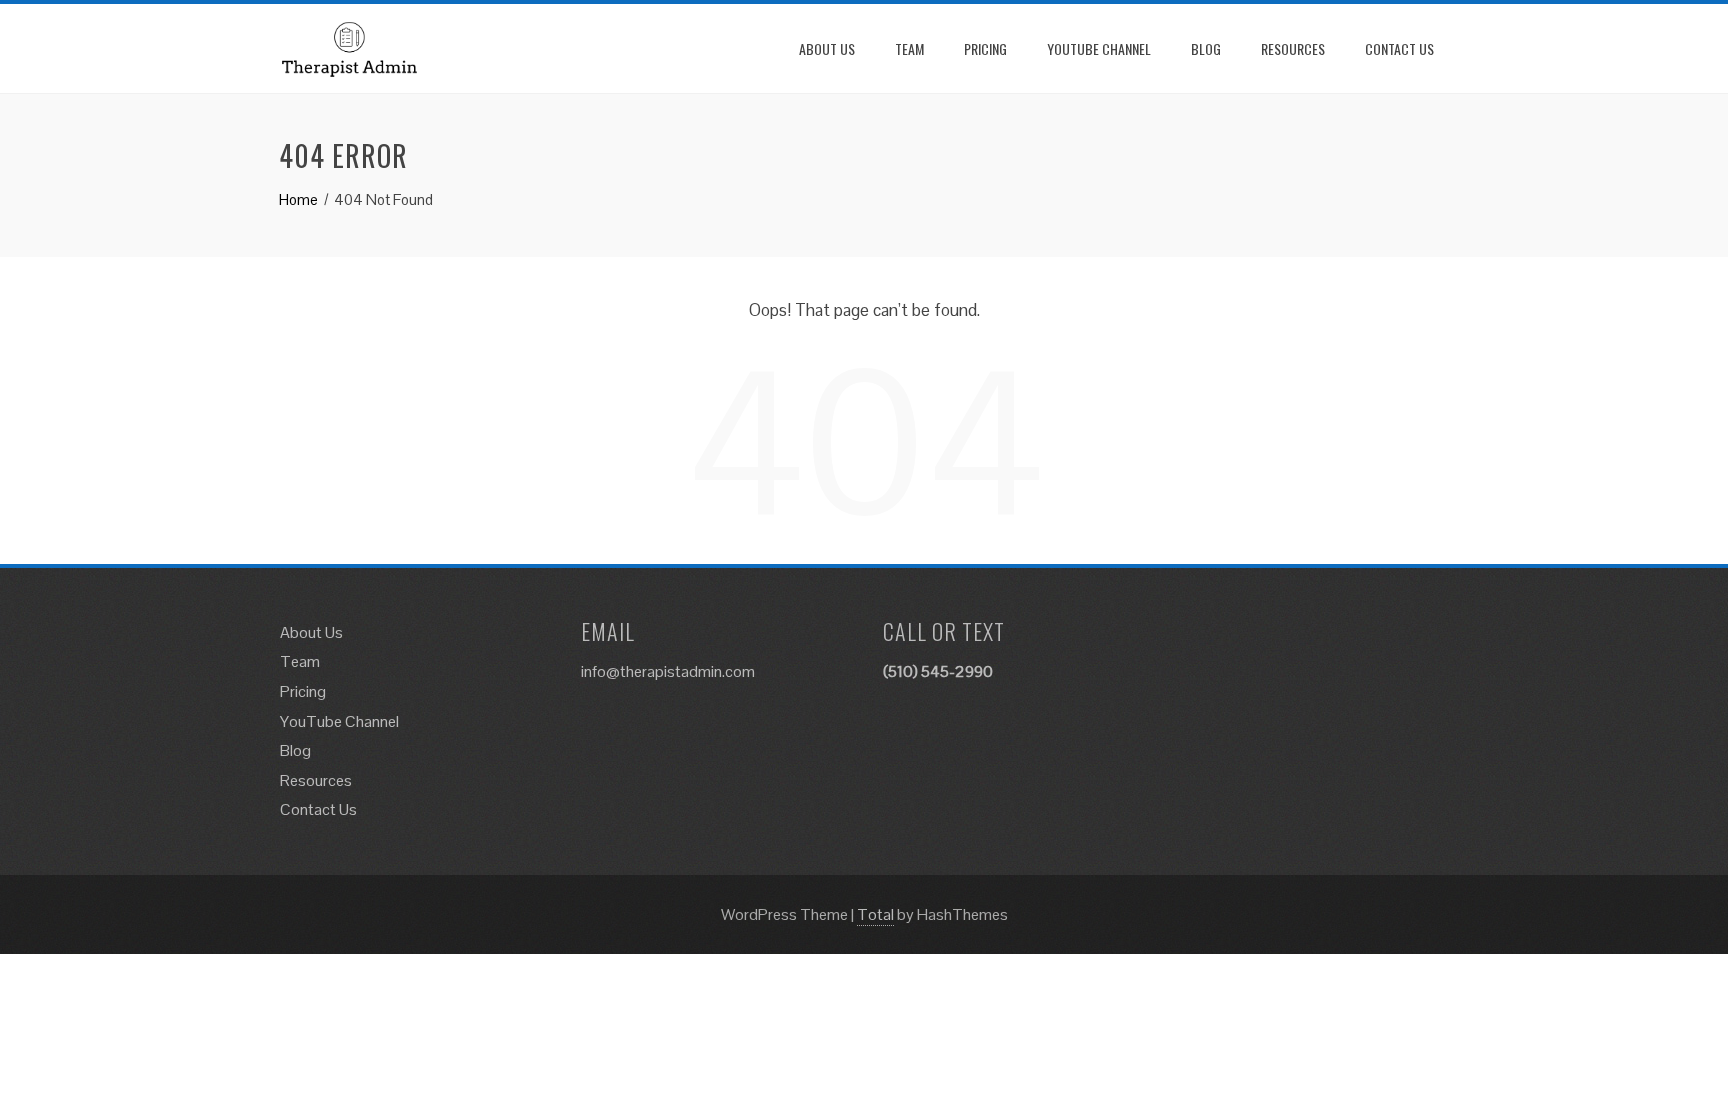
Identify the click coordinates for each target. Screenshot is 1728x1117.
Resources (1293, 48)
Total (875, 914)
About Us (827, 48)
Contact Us (1399, 48)
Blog (1206, 48)
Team (909, 48)
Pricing (985, 48)
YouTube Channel (1099, 48)
